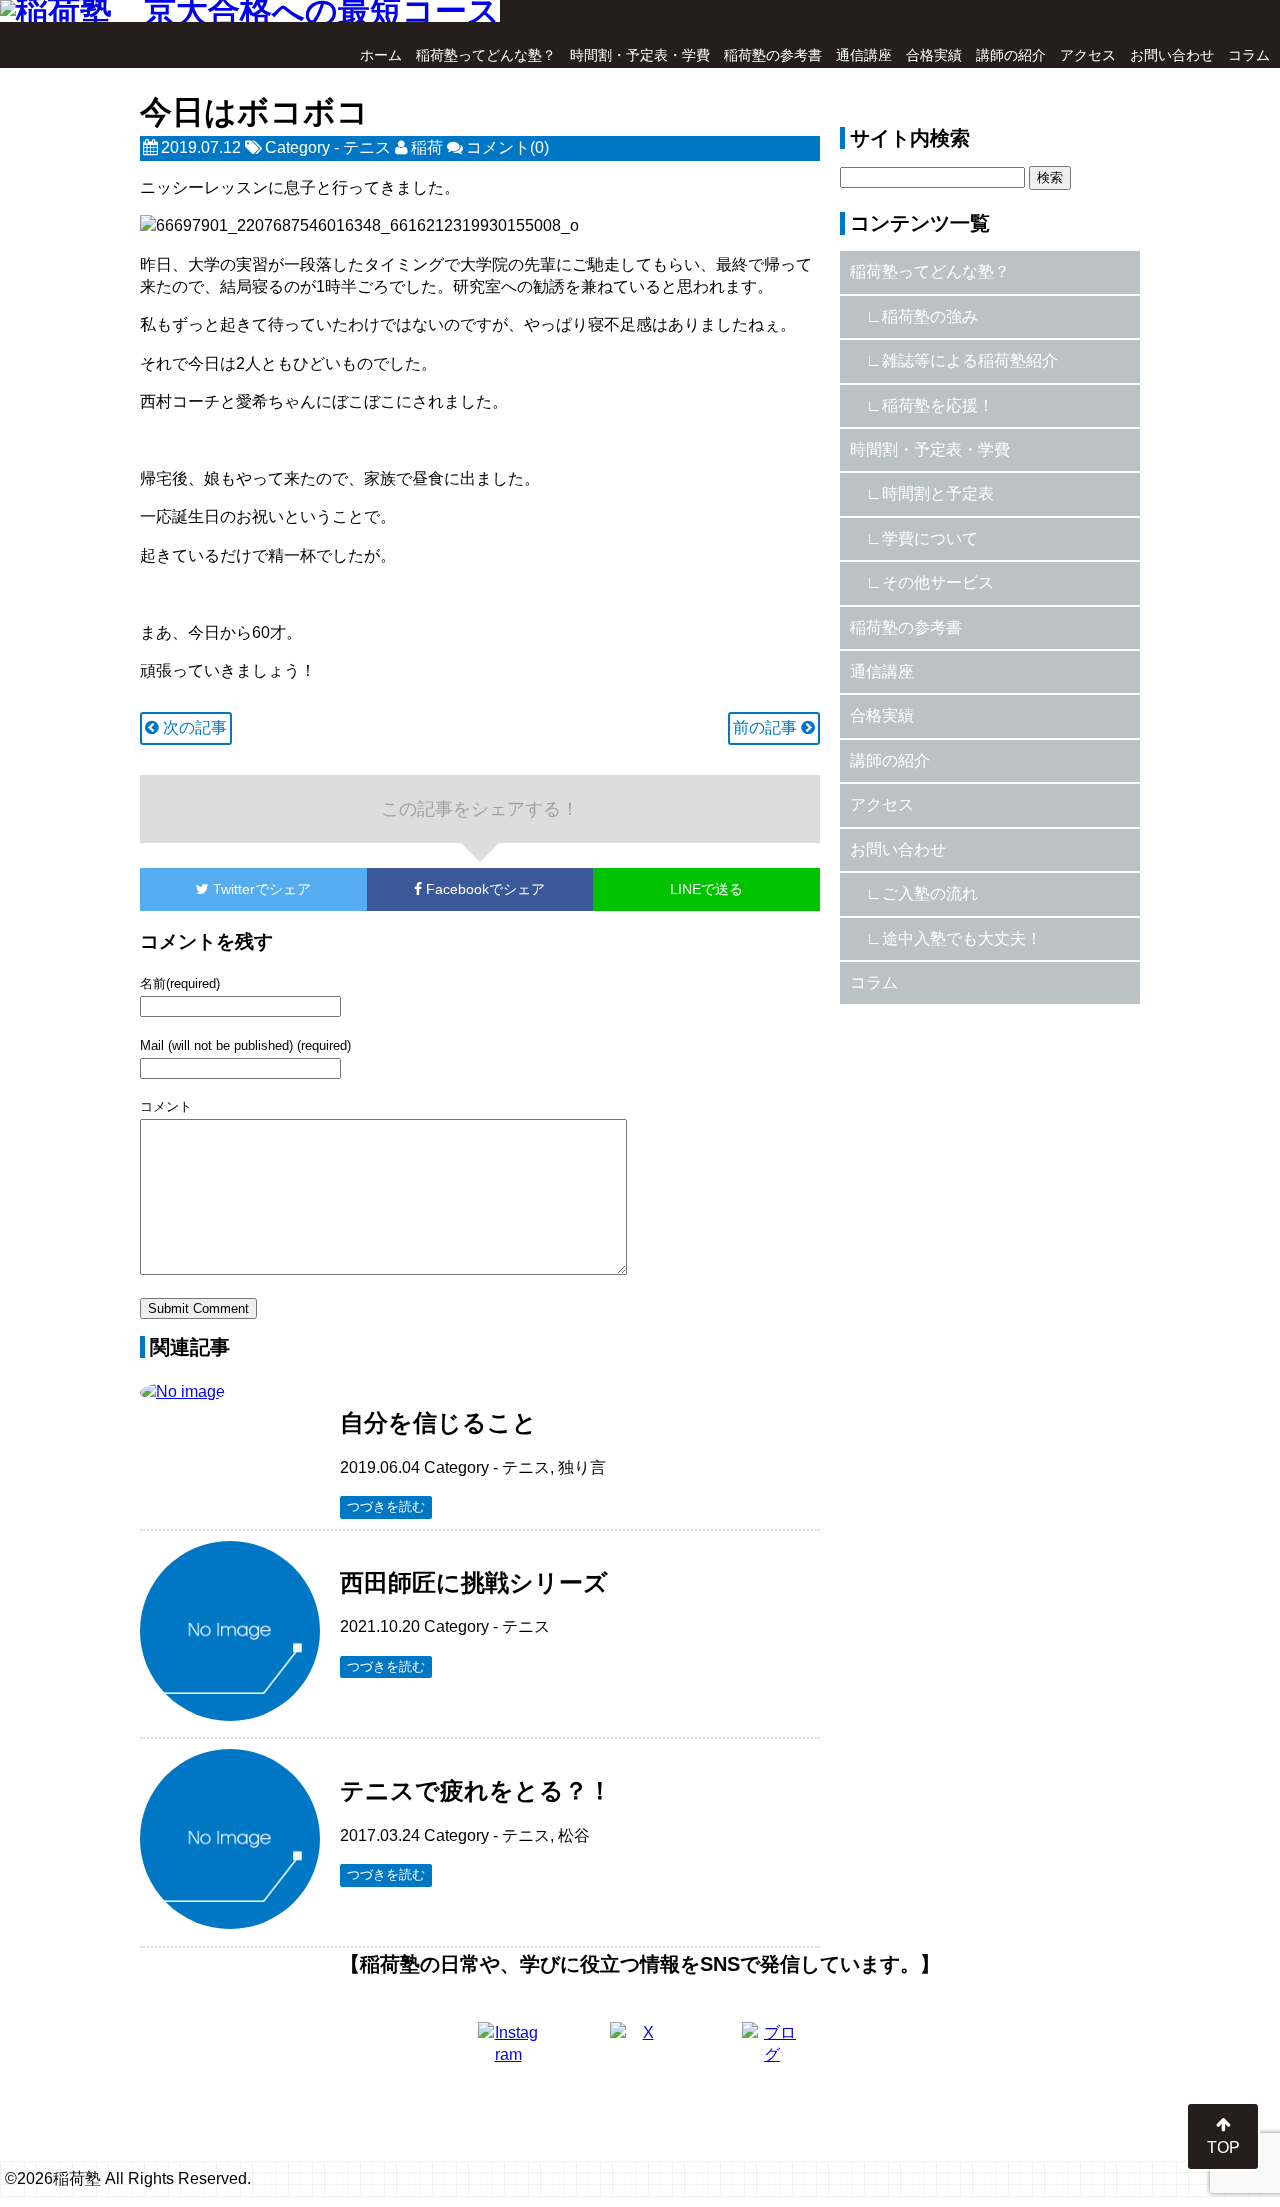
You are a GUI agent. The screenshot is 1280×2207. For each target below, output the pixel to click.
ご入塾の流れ (930, 893)
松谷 (574, 1835)
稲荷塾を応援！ (938, 405)
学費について (930, 538)
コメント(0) (507, 147)
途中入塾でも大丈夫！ (962, 938)
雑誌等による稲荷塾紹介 (970, 360)
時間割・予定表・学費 (640, 55)
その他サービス (938, 582)
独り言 (582, 1467)
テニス (367, 147)
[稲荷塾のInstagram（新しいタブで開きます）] (508, 2052)
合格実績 (934, 55)
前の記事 (767, 727)
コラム (1249, 55)
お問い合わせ (1172, 55)
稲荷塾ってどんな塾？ (486, 55)
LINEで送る (706, 889)
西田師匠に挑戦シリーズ (474, 1582)
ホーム (381, 55)
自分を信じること (438, 1422)
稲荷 (427, 147)
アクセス (1088, 55)
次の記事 (193, 727)
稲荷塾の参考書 (773, 55)
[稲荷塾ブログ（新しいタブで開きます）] (772, 2052)
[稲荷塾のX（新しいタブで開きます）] (640, 2052)
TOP (1223, 2147)
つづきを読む (386, 1506)
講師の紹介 (1011, 55)
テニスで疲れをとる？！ (476, 1790)
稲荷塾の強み (930, 316)
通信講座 (864, 55)
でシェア (262, 889)
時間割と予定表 (938, 493)
